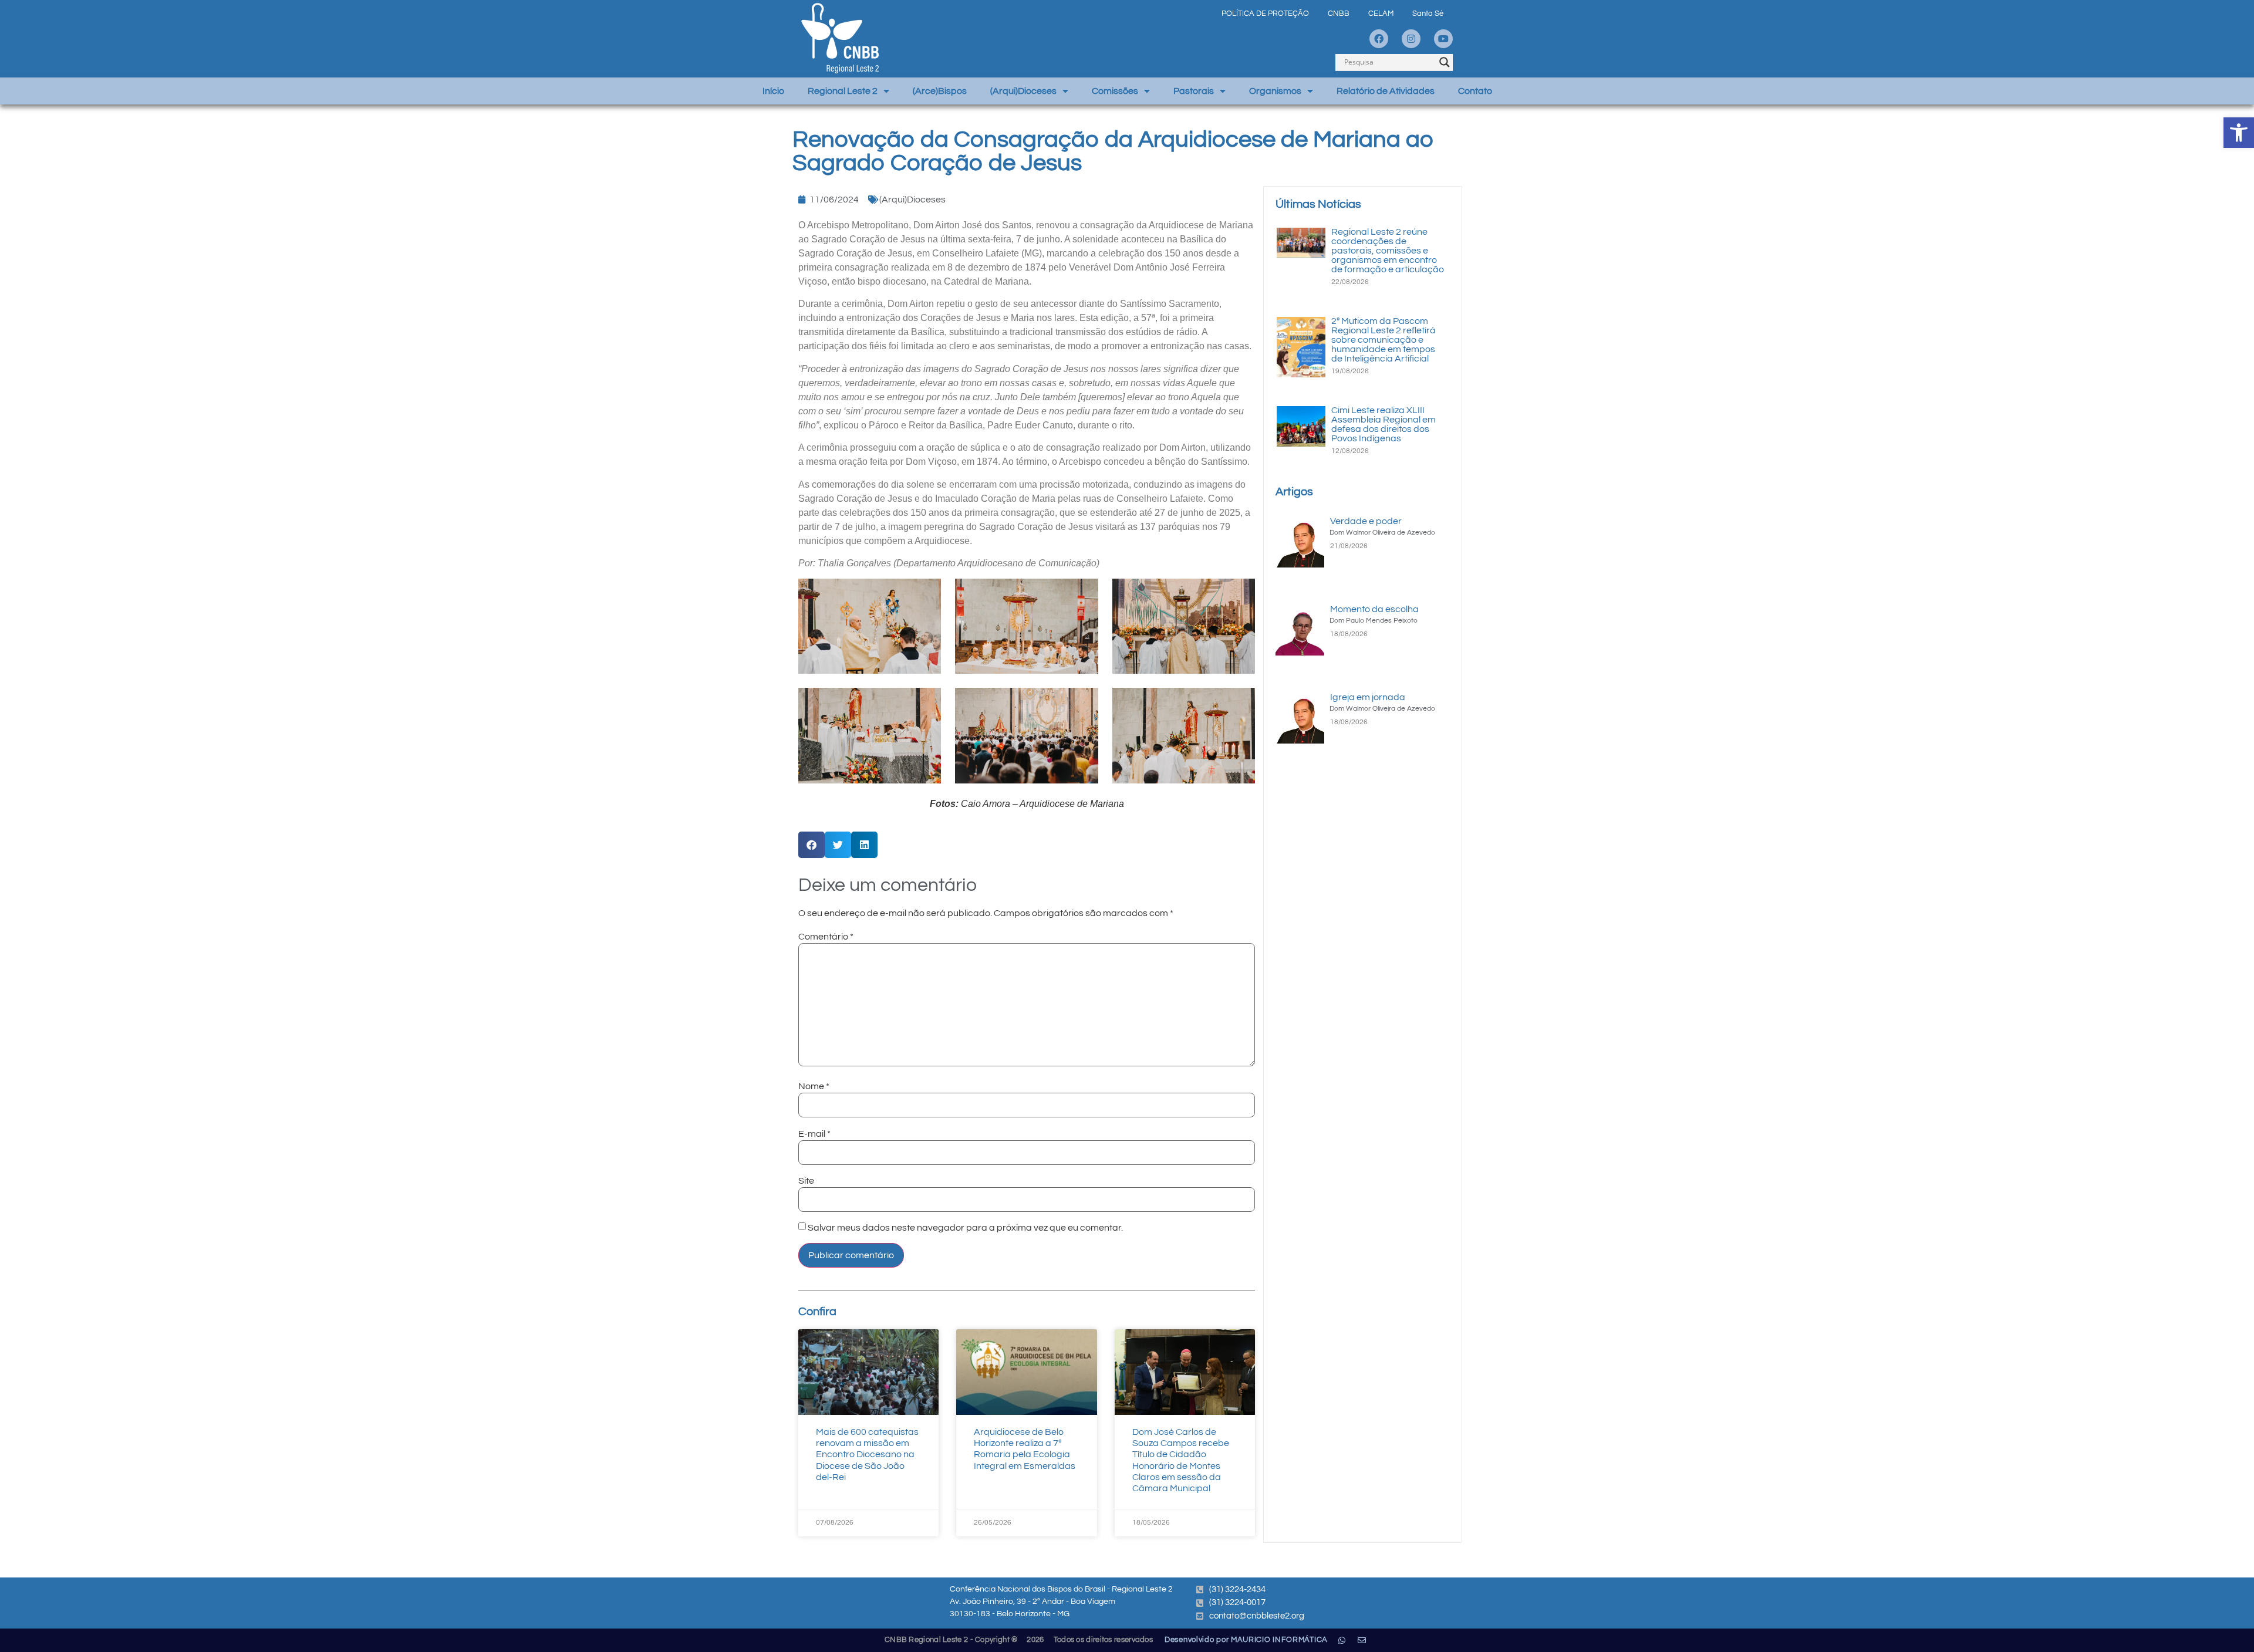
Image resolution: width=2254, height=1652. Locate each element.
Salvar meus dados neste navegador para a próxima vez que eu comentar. (965, 1228)
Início (773, 91)
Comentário (826, 937)
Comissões (1115, 91)
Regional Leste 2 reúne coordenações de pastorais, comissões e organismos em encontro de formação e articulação (1388, 251)
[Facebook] (1379, 39)
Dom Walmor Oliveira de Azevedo (1382, 533)
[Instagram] (1411, 39)
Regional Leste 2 (843, 91)
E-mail (814, 1134)
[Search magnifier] (1445, 62)
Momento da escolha (1374, 609)
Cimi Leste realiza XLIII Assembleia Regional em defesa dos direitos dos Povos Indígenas (1384, 424)
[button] (2239, 133)
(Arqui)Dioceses (1023, 91)
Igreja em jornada (1368, 697)
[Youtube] (1443, 39)
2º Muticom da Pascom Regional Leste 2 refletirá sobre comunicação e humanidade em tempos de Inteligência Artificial (1384, 340)
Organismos (1275, 91)
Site (806, 1181)
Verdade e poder (1366, 521)
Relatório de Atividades (1386, 91)
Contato (1475, 91)
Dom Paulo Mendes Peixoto (1374, 621)
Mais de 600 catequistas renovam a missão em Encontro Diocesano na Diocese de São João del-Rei (867, 1455)
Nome (814, 1086)
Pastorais (1194, 91)
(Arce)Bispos (940, 91)
